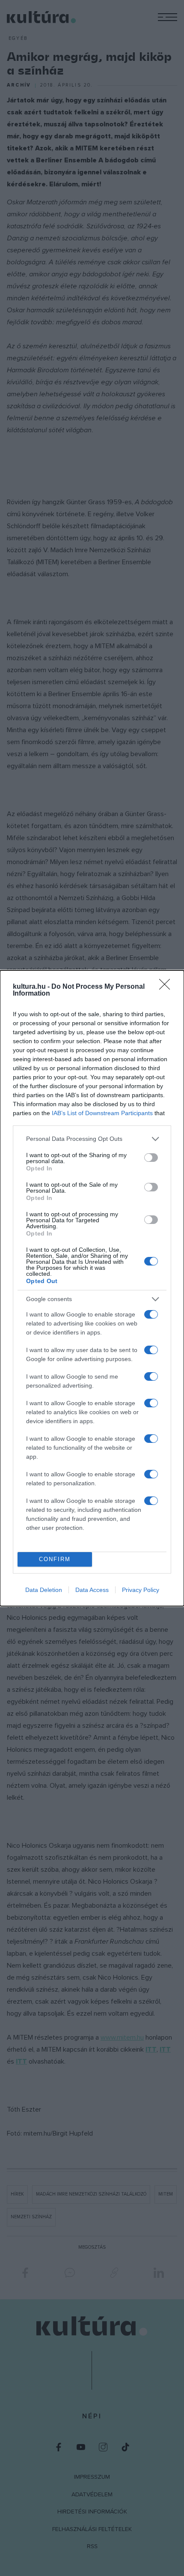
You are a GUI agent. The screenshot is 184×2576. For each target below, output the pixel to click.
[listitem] (92, 1139)
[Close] (167, 987)
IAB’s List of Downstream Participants (102, 1113)
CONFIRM (55, 1559)
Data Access (92, 1590)
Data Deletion (44, 1590)
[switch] (151, 1158)
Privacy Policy (141, 1590)
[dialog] (92, 1288)
